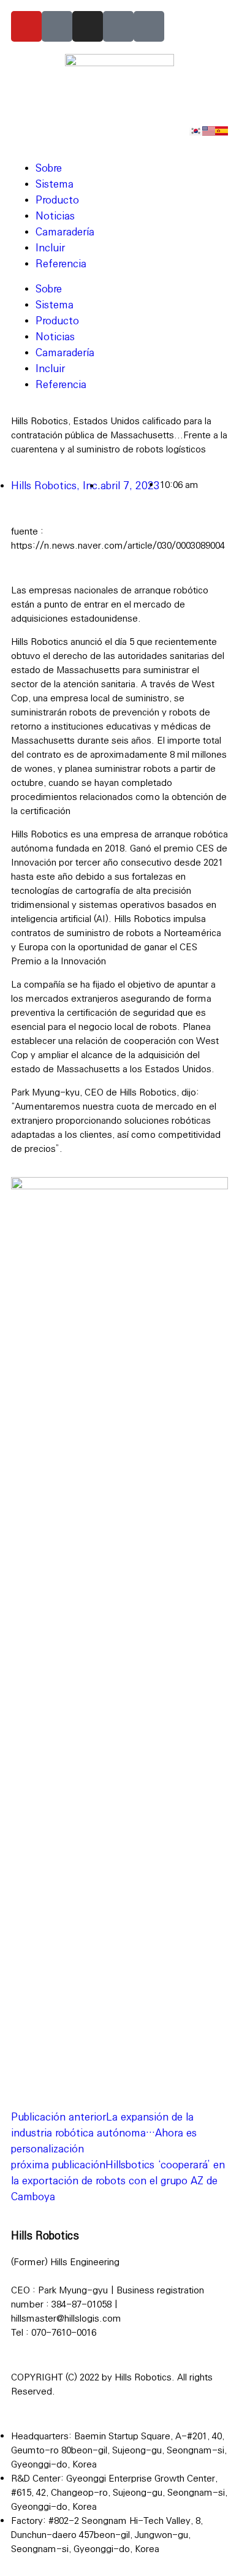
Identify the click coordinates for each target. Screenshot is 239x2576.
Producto (57, 200)
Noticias (55, 216)
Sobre (49, 168)
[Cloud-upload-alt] (149, 26)
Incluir (50, 248)
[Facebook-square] (118, 26)
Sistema (55, 184)
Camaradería (65, 232)
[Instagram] (88, 26)
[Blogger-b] (57, 26)
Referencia (61, 264)
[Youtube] (26, 26)
